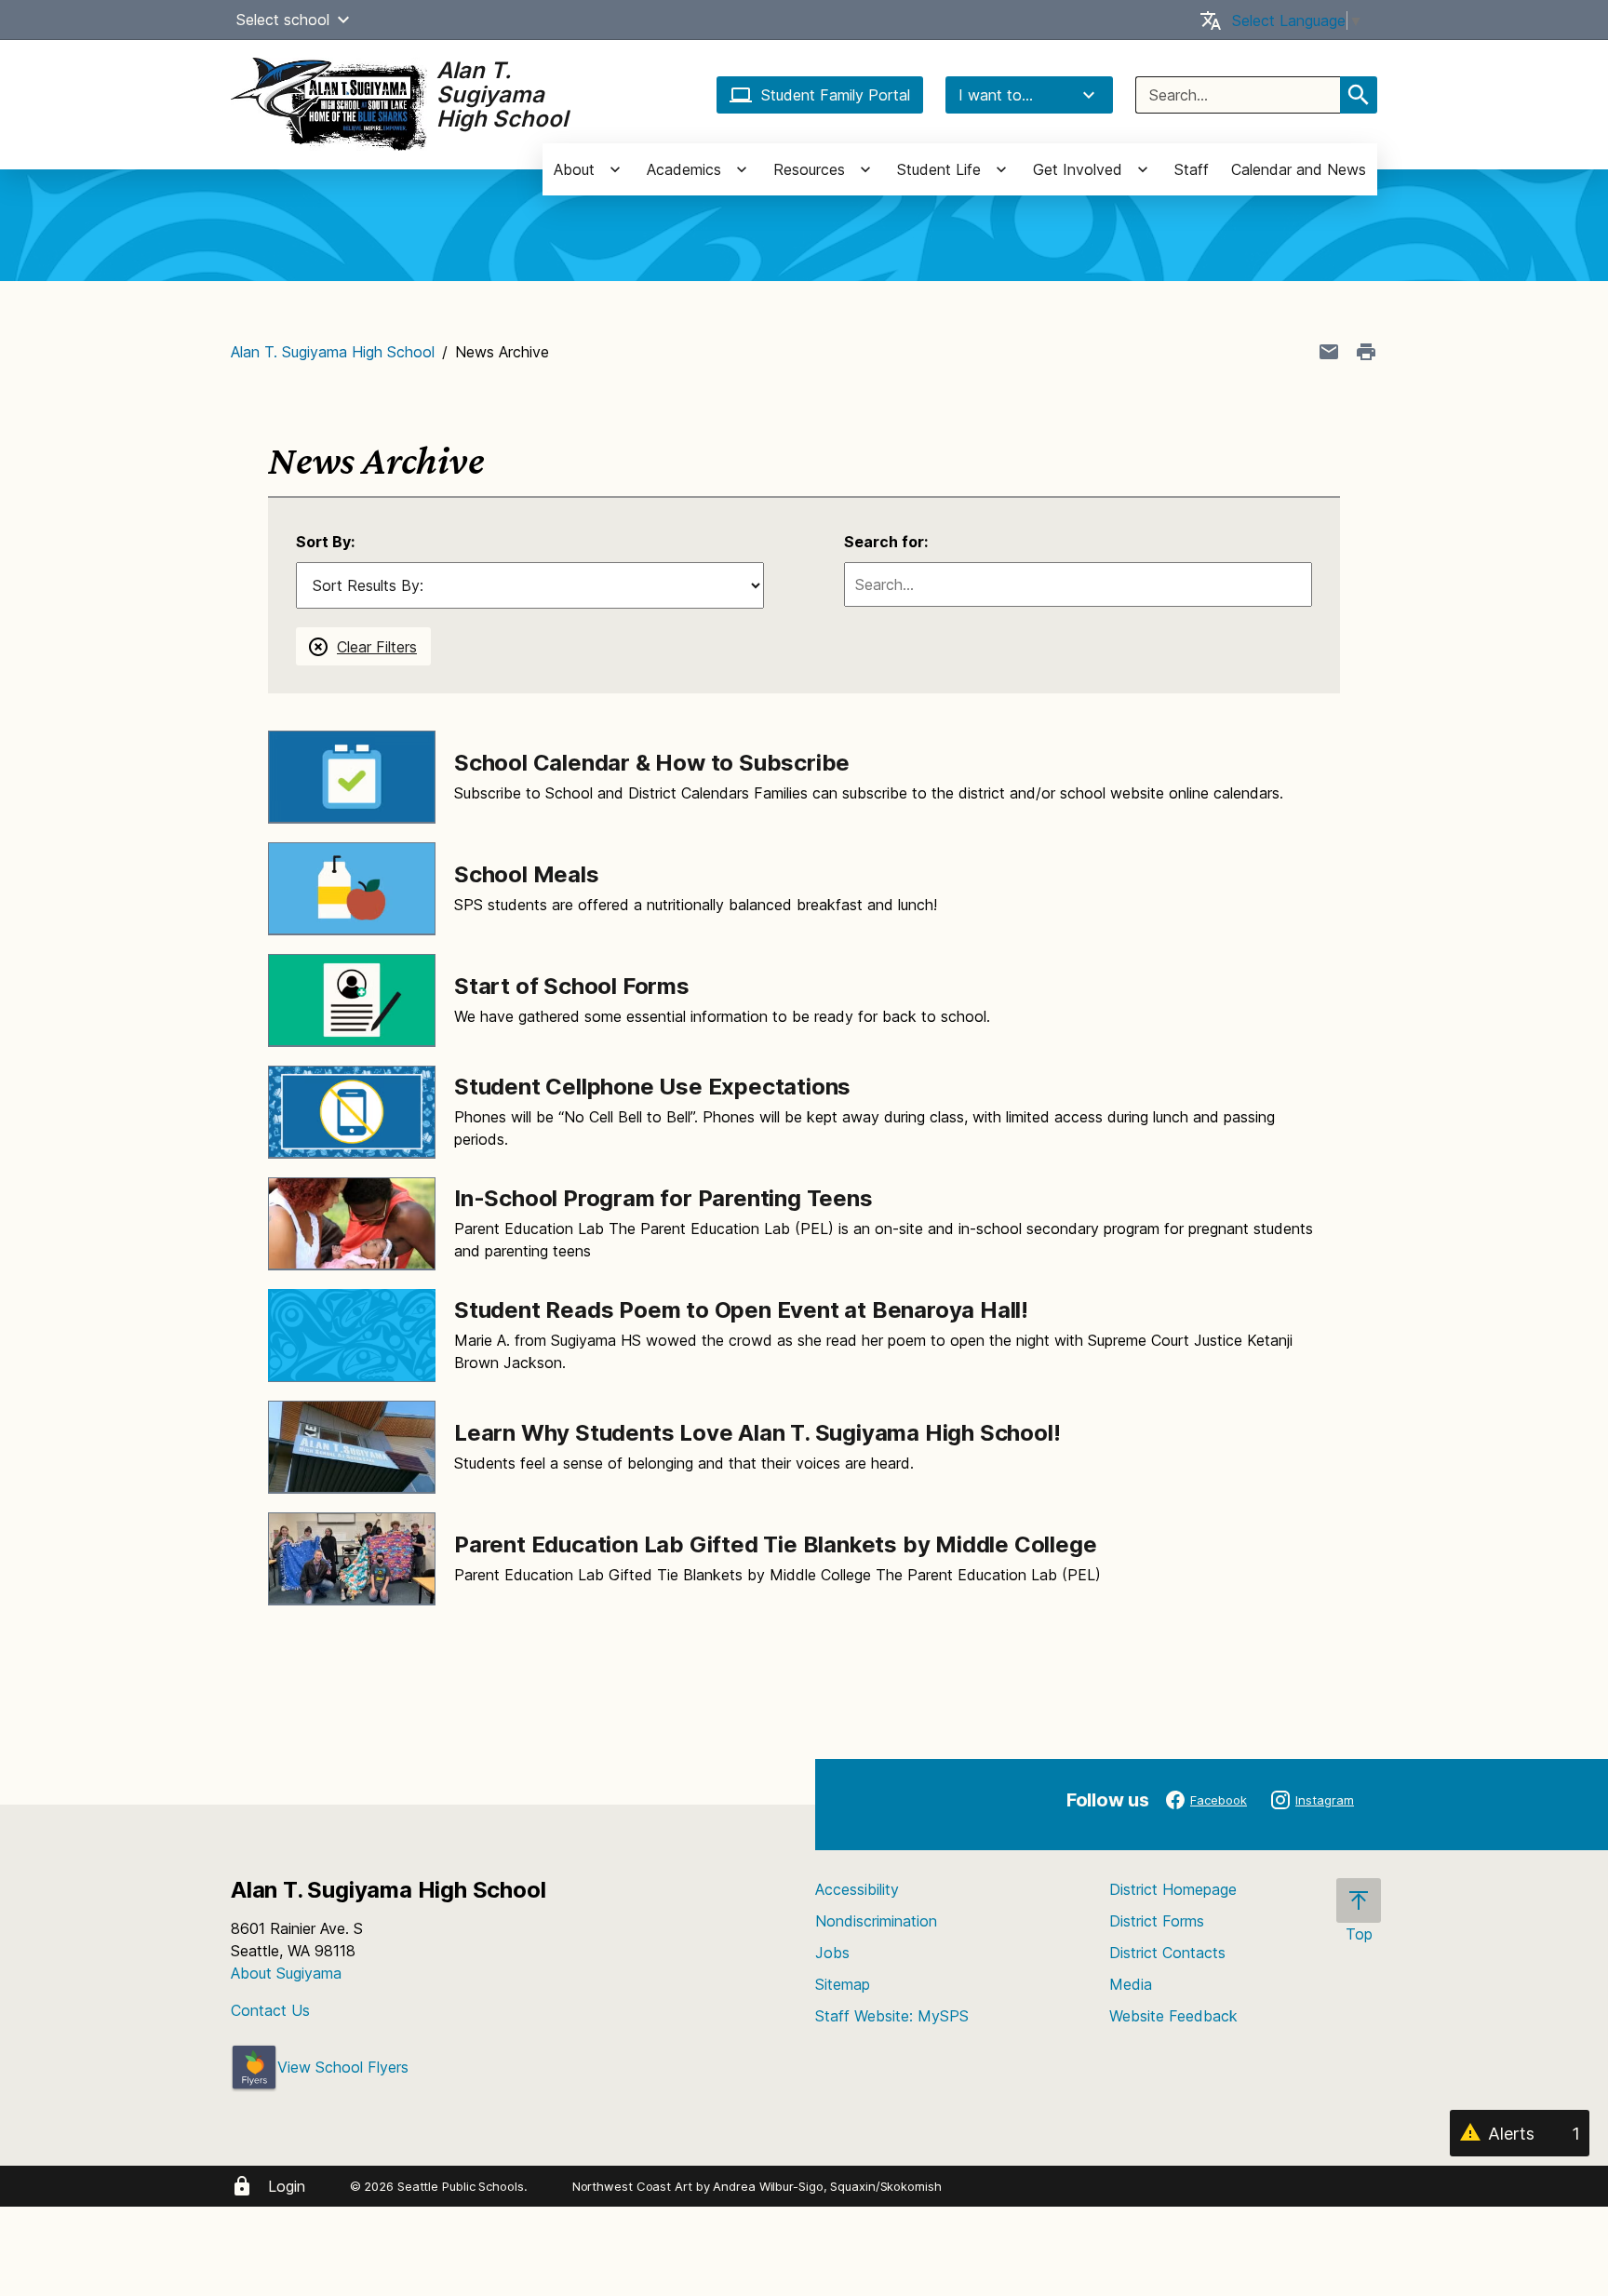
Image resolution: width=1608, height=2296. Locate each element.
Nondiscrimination (876, 1921)
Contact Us (270, 2010)
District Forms (1157, 1921)
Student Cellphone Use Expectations (652, 1087)
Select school (283, 20)
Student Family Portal (836, 95)
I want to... (996, 95)
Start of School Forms (572, 986)
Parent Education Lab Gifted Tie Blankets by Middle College (775, 1544)
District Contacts (1167, 1953)
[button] (343, 20)
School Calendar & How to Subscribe (652, 763)
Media (1131, 1984)
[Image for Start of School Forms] (352, 1000)
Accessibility (857, 1889)
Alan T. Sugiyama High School (333, 352)
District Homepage (1173, 1889)
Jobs (832, 1953)
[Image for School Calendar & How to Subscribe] (352, 777)
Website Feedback (1173, 2016)
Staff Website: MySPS (892, 2016)
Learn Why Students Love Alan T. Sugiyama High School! (757, 1433)
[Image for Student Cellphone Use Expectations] (352, 1112)
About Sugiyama (286, 1973)
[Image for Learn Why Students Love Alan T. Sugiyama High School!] (352, 1447)
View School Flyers (343, 2067)
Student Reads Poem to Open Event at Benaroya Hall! (741, 1310)
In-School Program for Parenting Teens (663, 1198)
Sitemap (843, 1984)
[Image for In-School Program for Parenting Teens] (352, 1224)
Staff (1192, 169)
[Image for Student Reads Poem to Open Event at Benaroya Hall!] (352, 1336)
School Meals (527, 874)
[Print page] (1366, 352)
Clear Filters (377, 647)
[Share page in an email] (1329, 352)
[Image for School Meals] (352, 889)
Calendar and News (1299, 169)
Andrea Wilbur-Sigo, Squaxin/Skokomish (827, 2186)
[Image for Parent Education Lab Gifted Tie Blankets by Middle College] (352, 1559)
